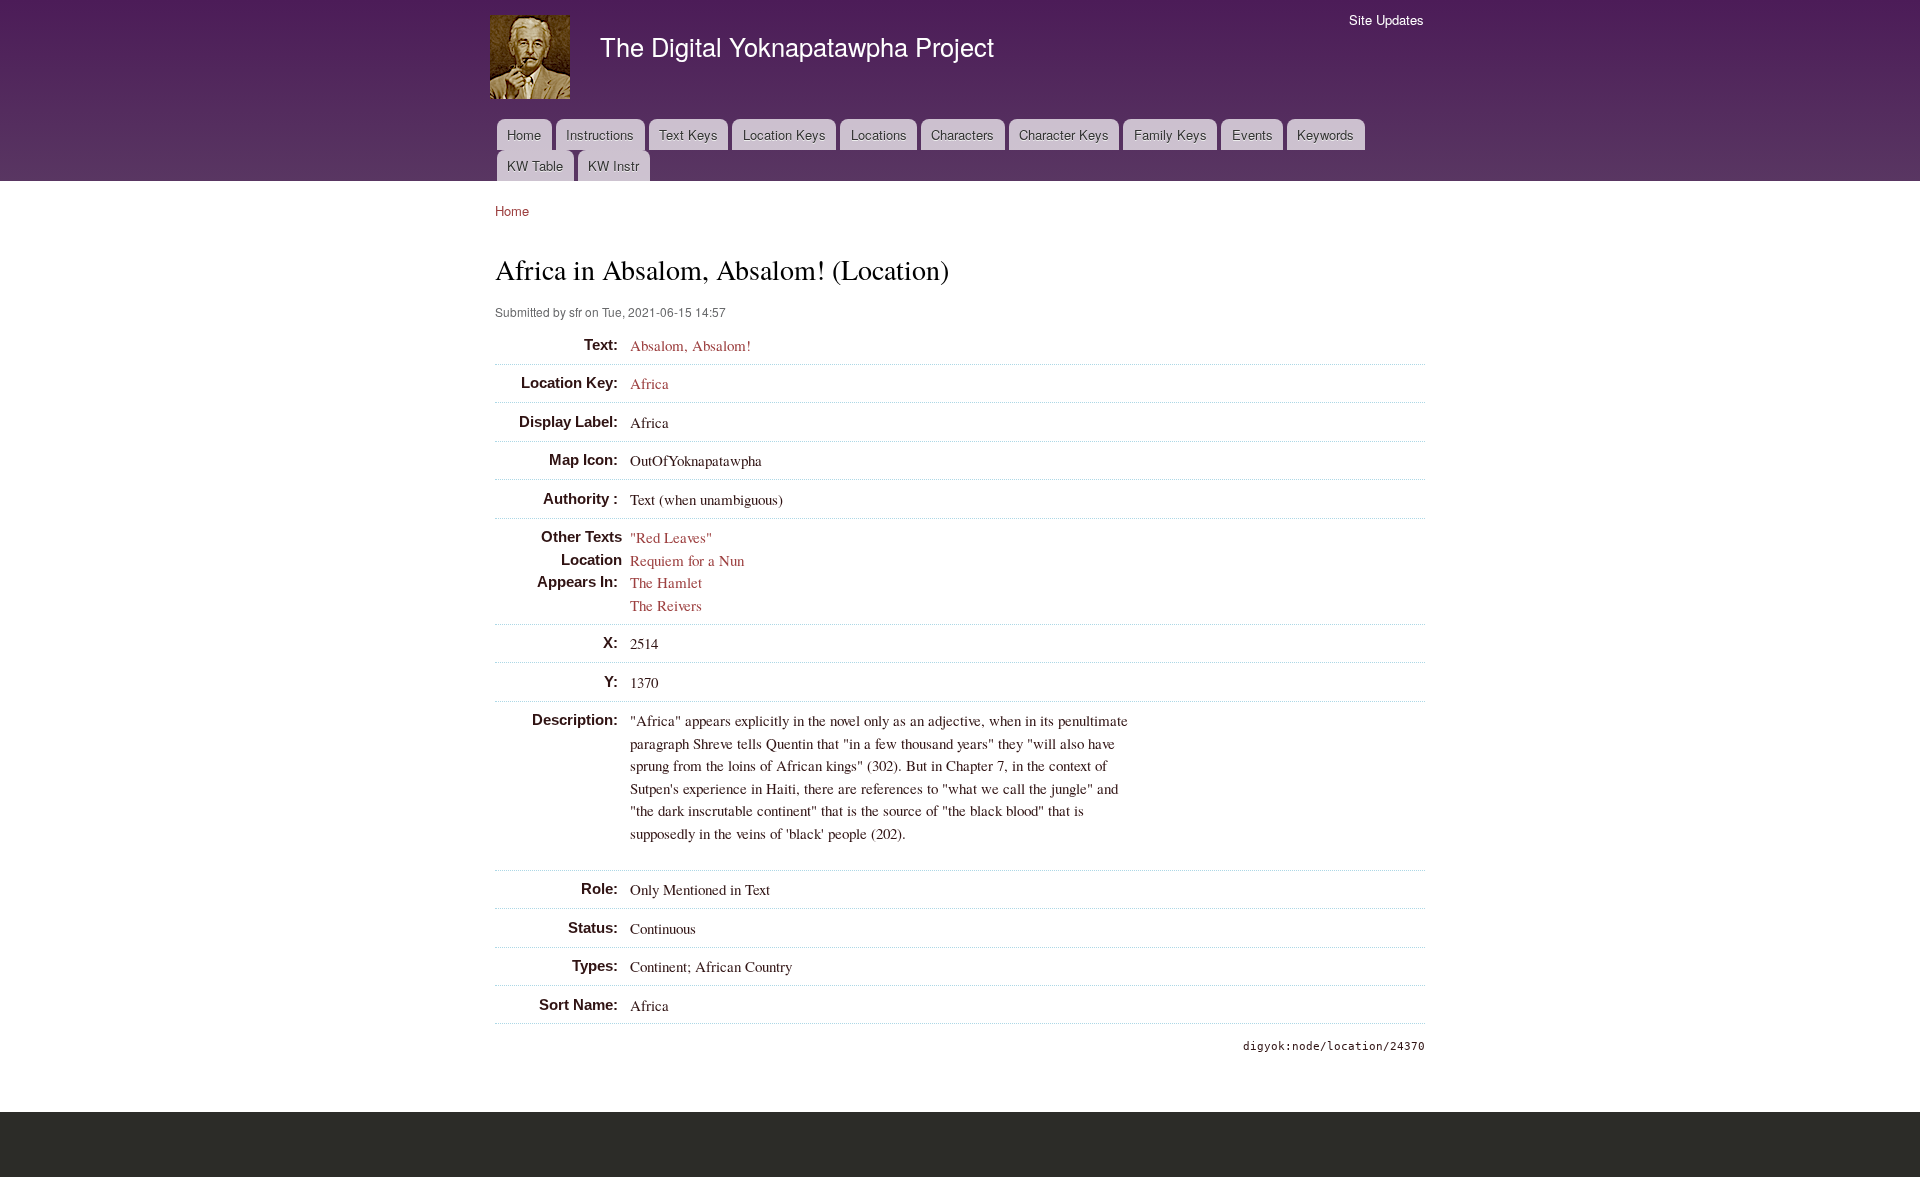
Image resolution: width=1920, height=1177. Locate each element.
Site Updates (1386, 19)
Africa (649, 383)
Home (524, 134)
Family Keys (1170, 134)
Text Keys (688, 134)
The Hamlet (666, 582)
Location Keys (784, 134)
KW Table (535, 165)
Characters (962, 134)
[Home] (532, 59)
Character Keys (1064, 134)
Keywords (1325, 134)
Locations (879, 134)
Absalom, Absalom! (690, 345)
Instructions (600, 134)
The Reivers (666, 605)
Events (1252, 134)
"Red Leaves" (671, 537)
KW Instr (613, 165)
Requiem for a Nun (687, 560)
